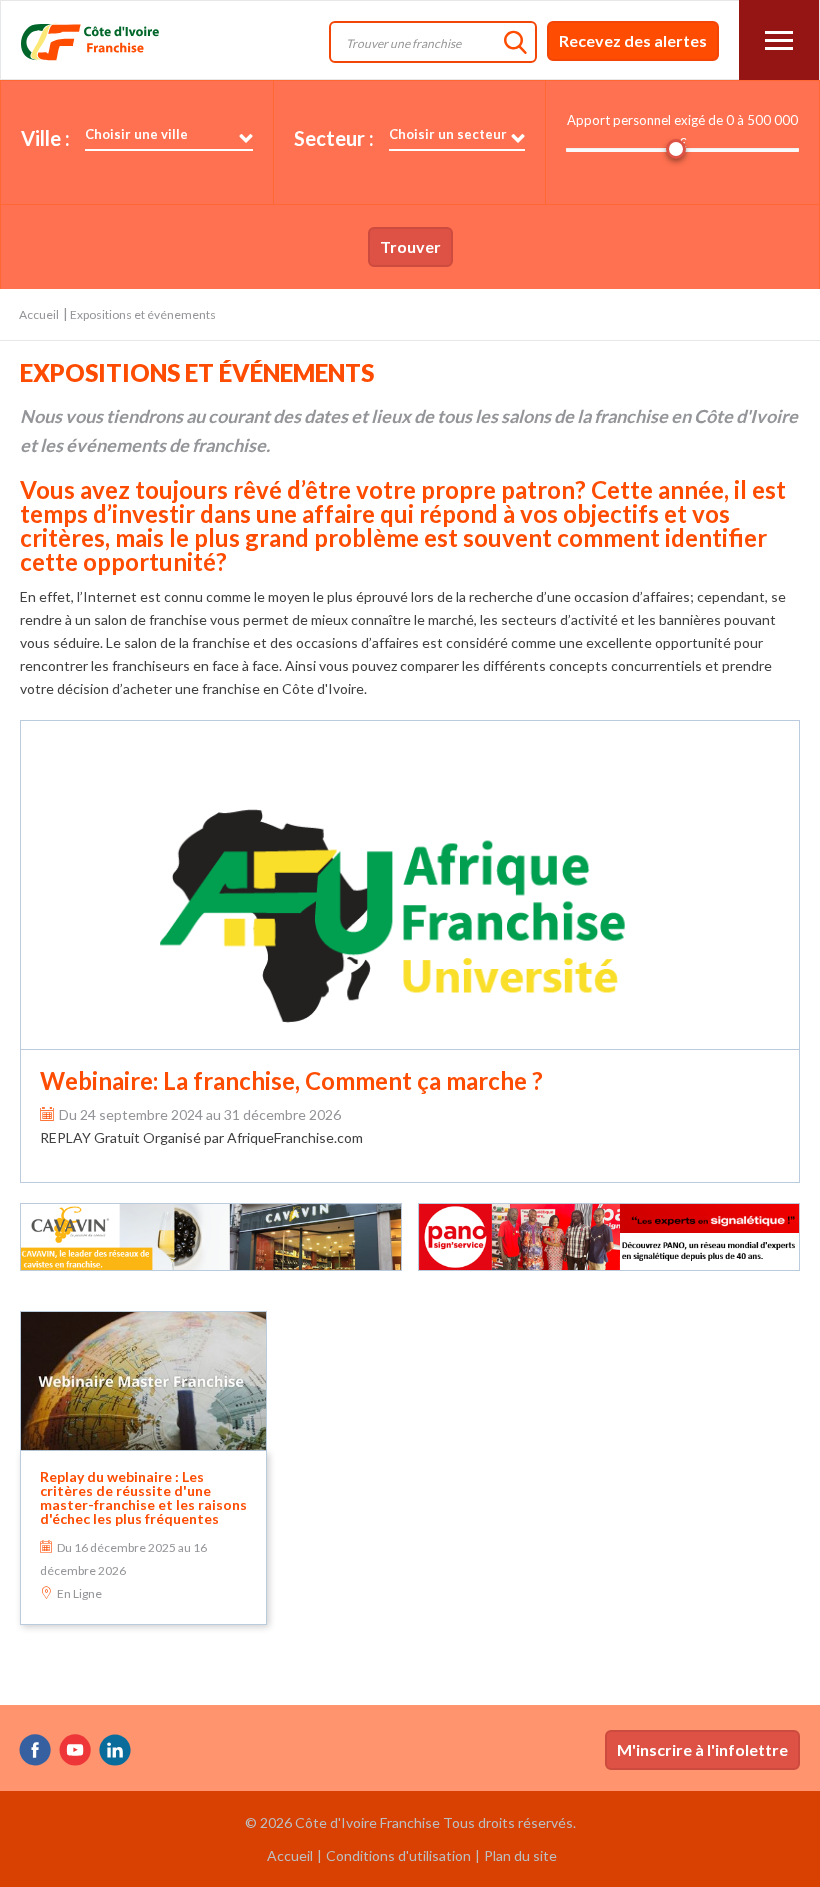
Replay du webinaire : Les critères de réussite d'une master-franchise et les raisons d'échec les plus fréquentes (143, 1497)
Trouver (410, 246)
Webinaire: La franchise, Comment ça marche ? (291, 1080)
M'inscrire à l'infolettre (702, 1749)
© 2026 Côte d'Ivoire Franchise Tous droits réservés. (410, 1822)
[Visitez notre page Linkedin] (115, 1750)
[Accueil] (118, 42)
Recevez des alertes (633, 40)
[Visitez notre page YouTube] (75, 1750)
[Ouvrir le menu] (779, 40)
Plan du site (520, 1855)
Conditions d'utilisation (398, 1855)
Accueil (39, 314)
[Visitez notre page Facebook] (35, 1750)
